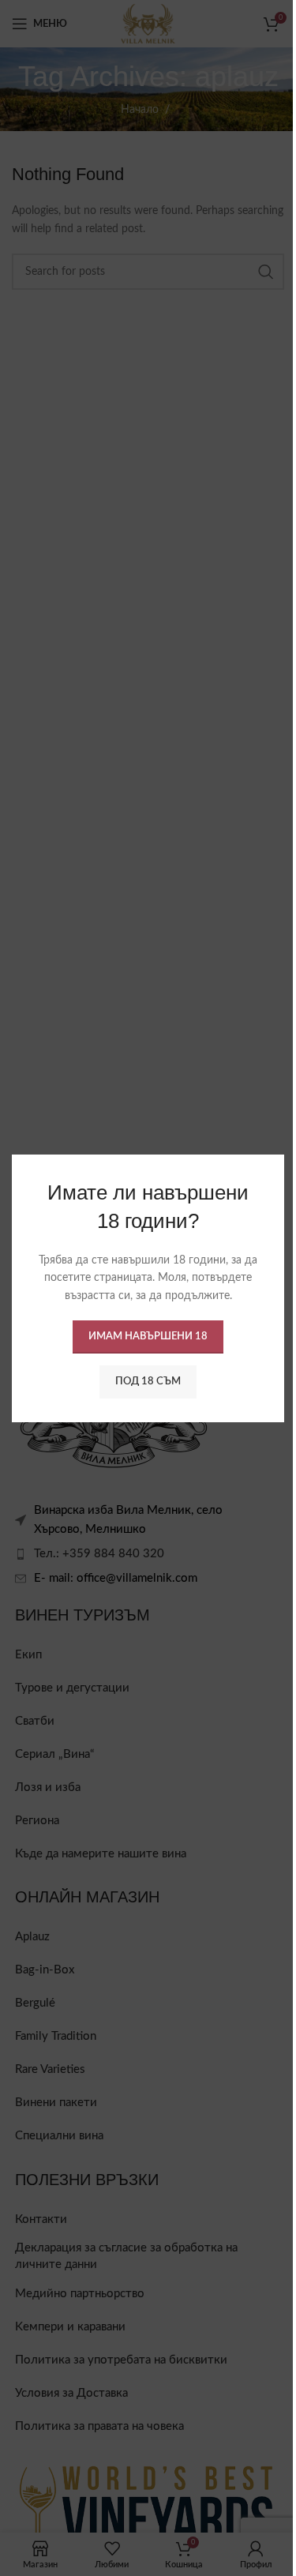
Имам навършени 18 (142, 1345)
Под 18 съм (142, 1390)
